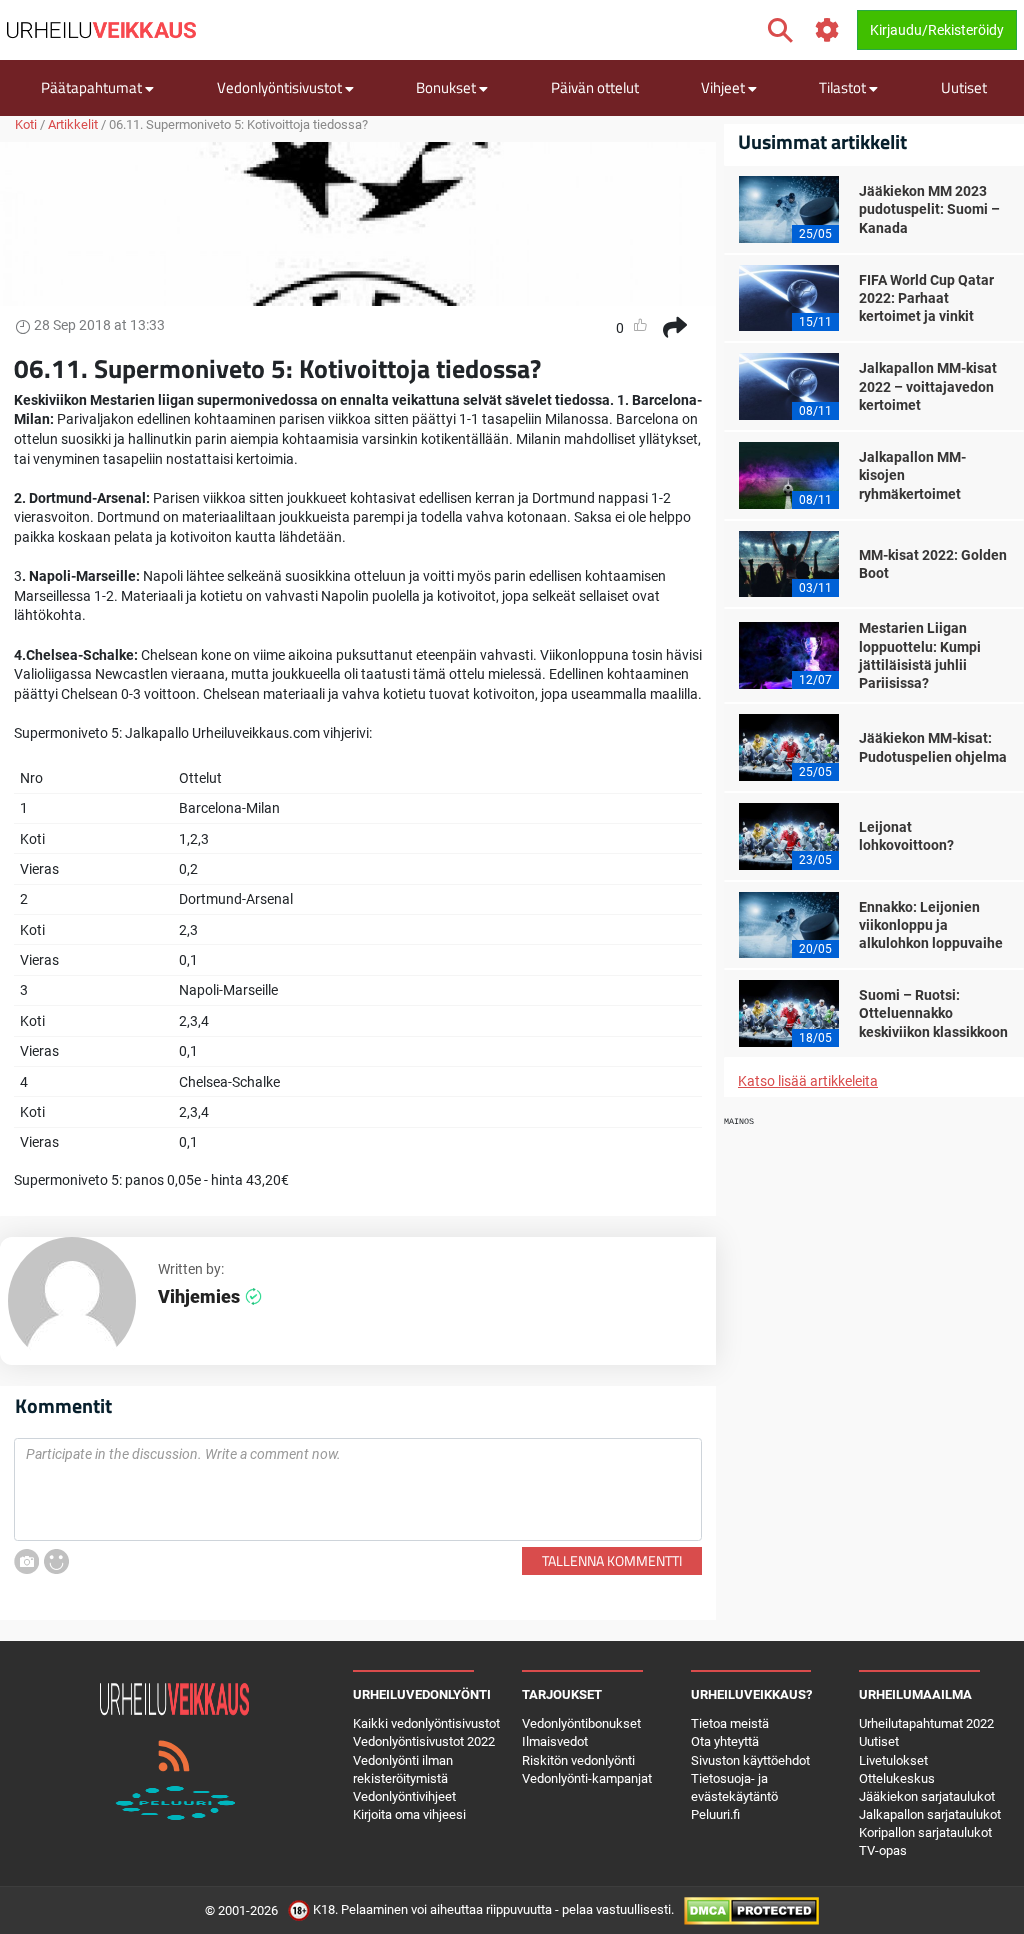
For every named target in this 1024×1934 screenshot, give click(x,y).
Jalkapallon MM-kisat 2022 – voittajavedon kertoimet (928, 386)
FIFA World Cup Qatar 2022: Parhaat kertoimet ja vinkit (926, 298)
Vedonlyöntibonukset (581, 1723)
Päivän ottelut (595, 87)
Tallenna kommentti (612, 1560)
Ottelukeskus (897, 1778)
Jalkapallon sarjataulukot (930, 1814)
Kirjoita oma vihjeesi (409, 1814)
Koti (26, 124)
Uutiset (964, 87)
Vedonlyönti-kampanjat (587, 1778)
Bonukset (447, 87)
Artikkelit (73, 124)
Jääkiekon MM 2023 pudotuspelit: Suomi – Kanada (929, 209)
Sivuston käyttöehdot (750, 1760)
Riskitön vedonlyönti (578, 1760)
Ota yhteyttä (725, 1741)
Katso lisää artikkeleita (808, 1081)
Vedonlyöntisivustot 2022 (424, 1741)
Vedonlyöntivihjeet (404, 1796)
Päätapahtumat (93, 87)
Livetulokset (893, 1760)
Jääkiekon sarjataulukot (927, 1796)
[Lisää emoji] (56, 1561)
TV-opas (883, 1850)
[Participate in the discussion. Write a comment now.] (358, 1490)
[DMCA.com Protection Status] (751, 1909)
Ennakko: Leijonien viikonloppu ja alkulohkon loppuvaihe (931, 925)
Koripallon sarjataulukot (925, 1832)
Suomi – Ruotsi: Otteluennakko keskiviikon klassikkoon (933, 1013)
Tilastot (844, 87)
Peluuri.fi (715, 1814)
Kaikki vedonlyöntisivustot (426, 1723)
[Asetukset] (827, 30)
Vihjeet (724, 87)
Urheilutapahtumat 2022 (926, 1723)
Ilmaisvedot (555, 1741)
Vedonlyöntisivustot (281, 87)
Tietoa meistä (730, 1723)
